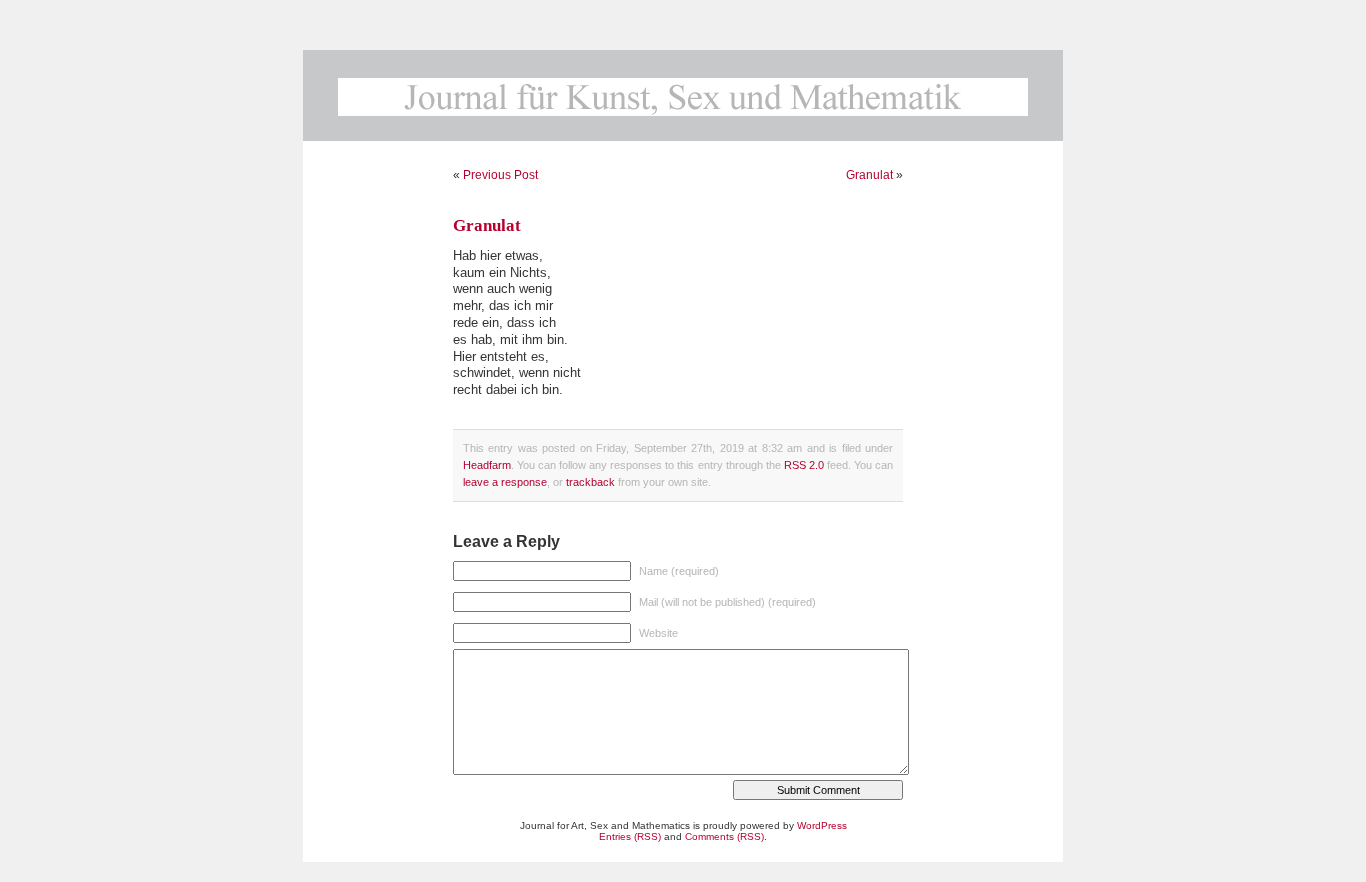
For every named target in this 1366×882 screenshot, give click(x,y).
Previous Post (500, 175)
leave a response (505, 482)
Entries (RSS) (630, 836)
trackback (590, 482)
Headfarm (487, 465)
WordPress (822, 825)
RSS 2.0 (804, 465)
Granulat (869, 175)
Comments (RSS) (724, 836)
